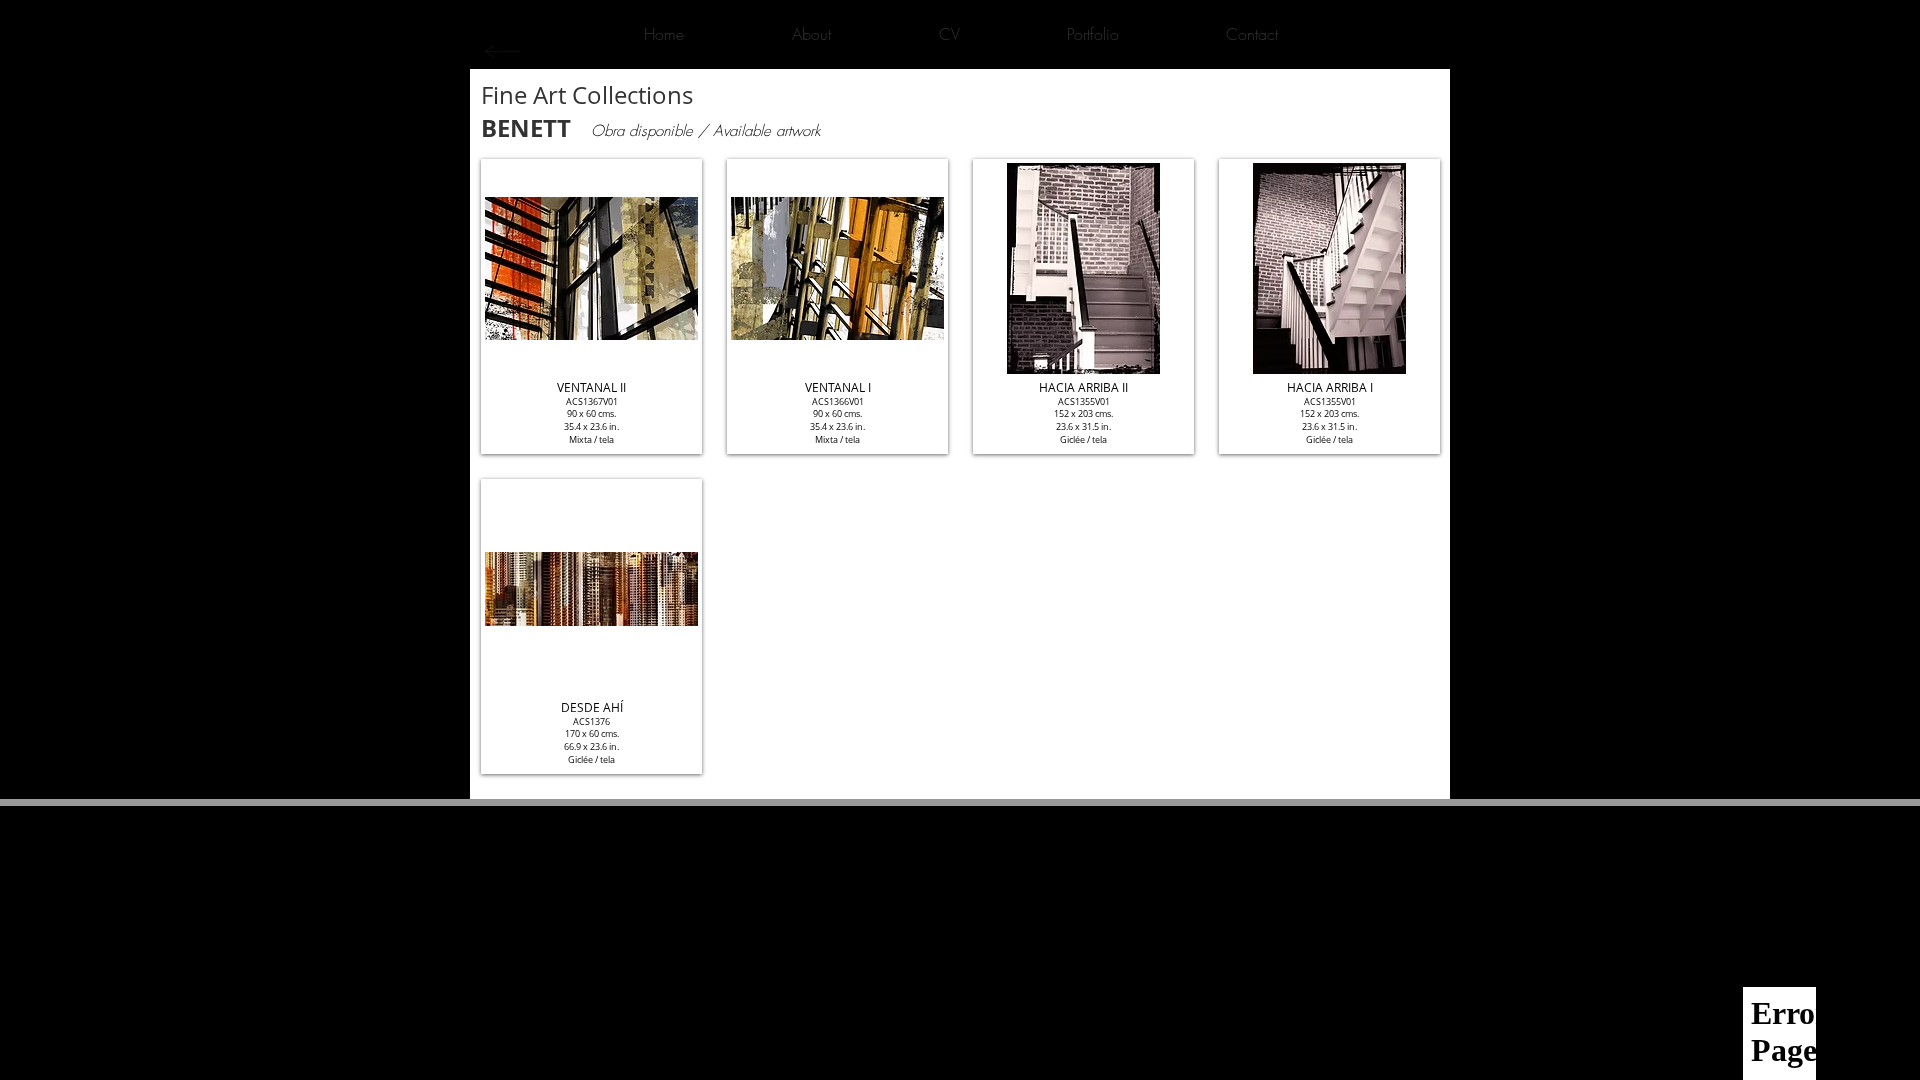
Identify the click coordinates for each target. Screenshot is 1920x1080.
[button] (591, 306)
